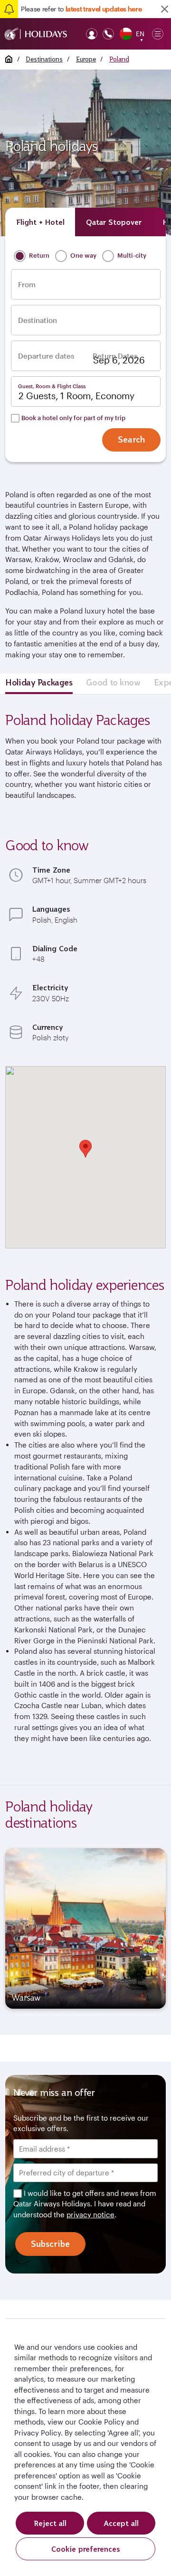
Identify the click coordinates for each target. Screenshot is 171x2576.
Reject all (50, 2523)
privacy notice (90, 2214)
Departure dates (46, 356)
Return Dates (115, 356)
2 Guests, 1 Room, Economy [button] (76, 396)
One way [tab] (83, 255)
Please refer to (81, 9)
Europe (86, 59)
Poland (119, 59)
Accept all (121, 2523)
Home (9, 59)
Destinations (44, 59)
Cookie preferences (86, 2549)
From (27, 285)
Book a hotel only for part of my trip (73, 418)
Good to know (113, 682)
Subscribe (50, 2244)
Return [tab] (38, 255)
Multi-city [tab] (131, 255)
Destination (38, 320)
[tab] (40, 222)
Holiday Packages (39, 682)
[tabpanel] (85, 1929)
